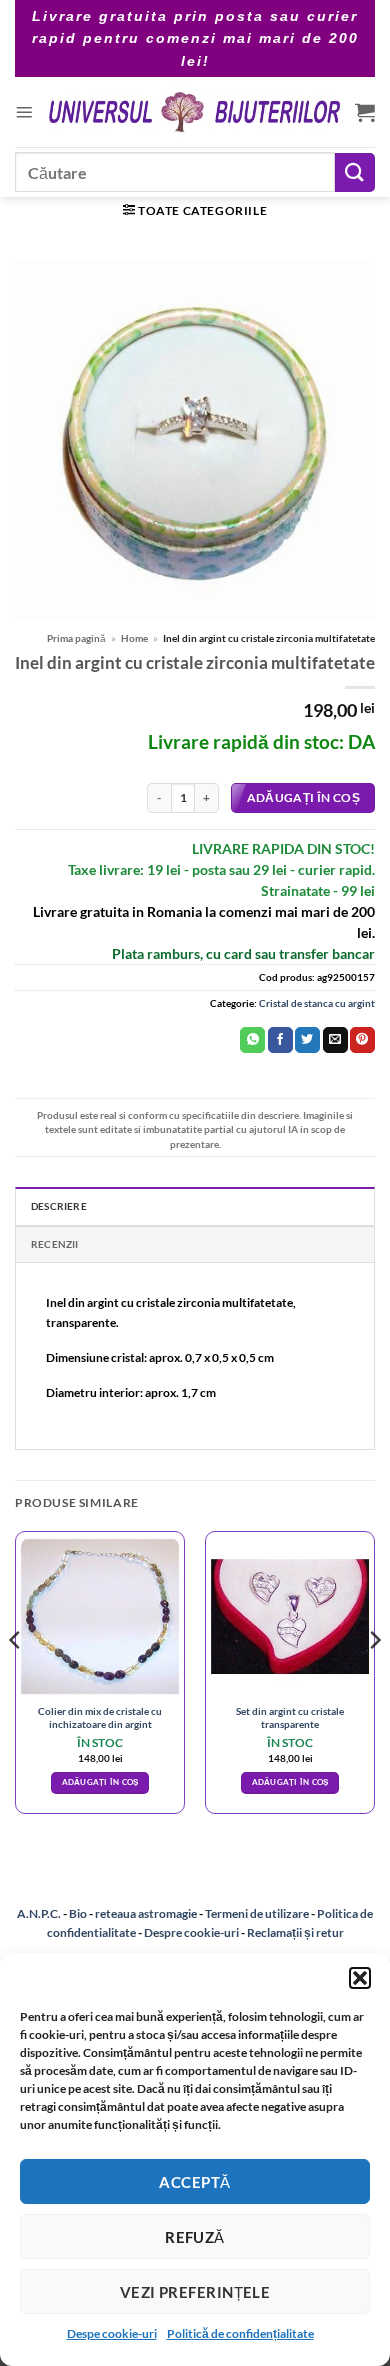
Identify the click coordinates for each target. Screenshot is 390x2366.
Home (134, 638)
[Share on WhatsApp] (252, 1040)
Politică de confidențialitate (240, 2333)
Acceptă (194, 2182)
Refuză (195, 2237)
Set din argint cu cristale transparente (290, 1717)
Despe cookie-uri (112, 2333)
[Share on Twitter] (307, 1040)
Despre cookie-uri (192, 1932)
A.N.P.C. (39, 1913)
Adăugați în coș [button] (100, 1782)
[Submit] (355, 172)
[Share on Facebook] (280, 1040)
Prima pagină (76, 638)
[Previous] (16, 1680)
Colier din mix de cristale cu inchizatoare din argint (100, 1717)
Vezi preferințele (195, 2292)
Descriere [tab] (59, 1206)
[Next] (374, 1680)
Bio (78, 1913)
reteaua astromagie (146, 1913)
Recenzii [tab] (55, 1244)
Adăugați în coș (303, 797)
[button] (360, 1978)
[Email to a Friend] (335, 1040)
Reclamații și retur (295, 1932)
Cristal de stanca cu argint (317, 1003)
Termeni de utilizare (257, 1913)
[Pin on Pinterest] (362, 1040)
